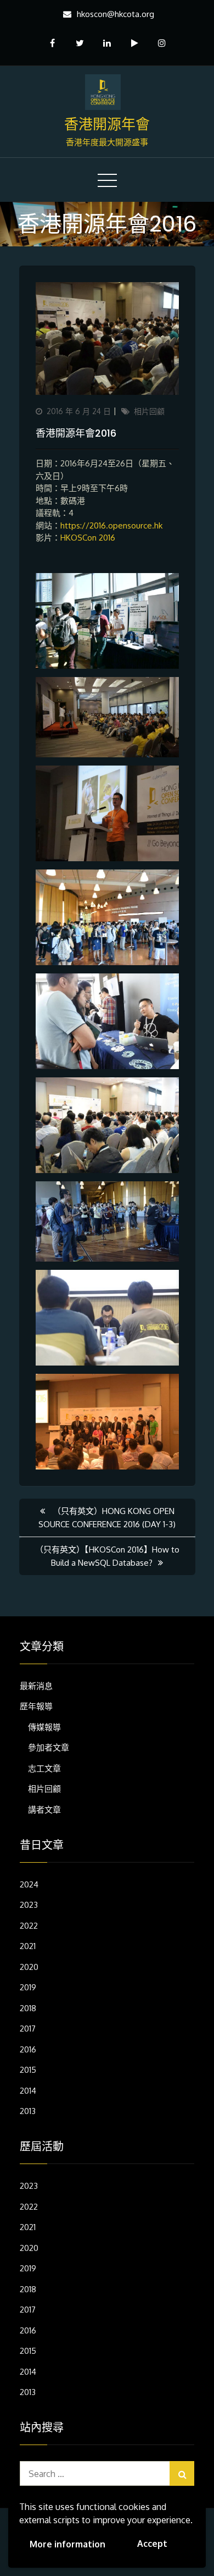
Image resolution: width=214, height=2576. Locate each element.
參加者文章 (49, 1747)
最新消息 (36, 1686)
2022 (29, 1926)
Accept (152, 2544)
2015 (28, 2070)
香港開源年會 (107, 124)
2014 (28, 2091)
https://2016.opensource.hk (111, 525)
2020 (29, 1967)
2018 (28, 2008)
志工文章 (44, 1768)
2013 (28, 2111)
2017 (28, 2029)
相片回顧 (149, 411)
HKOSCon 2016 (88, 538)
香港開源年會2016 (76, 433)
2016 (28, 2049)
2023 (29, 1905)
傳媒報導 (44, 1727)
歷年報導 (36, 1706)
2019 (28, 1987)
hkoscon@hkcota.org (116, 14)
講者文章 (44, 1810)
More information (67, 2544)
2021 (28, 1946)
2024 (29, 1884)
